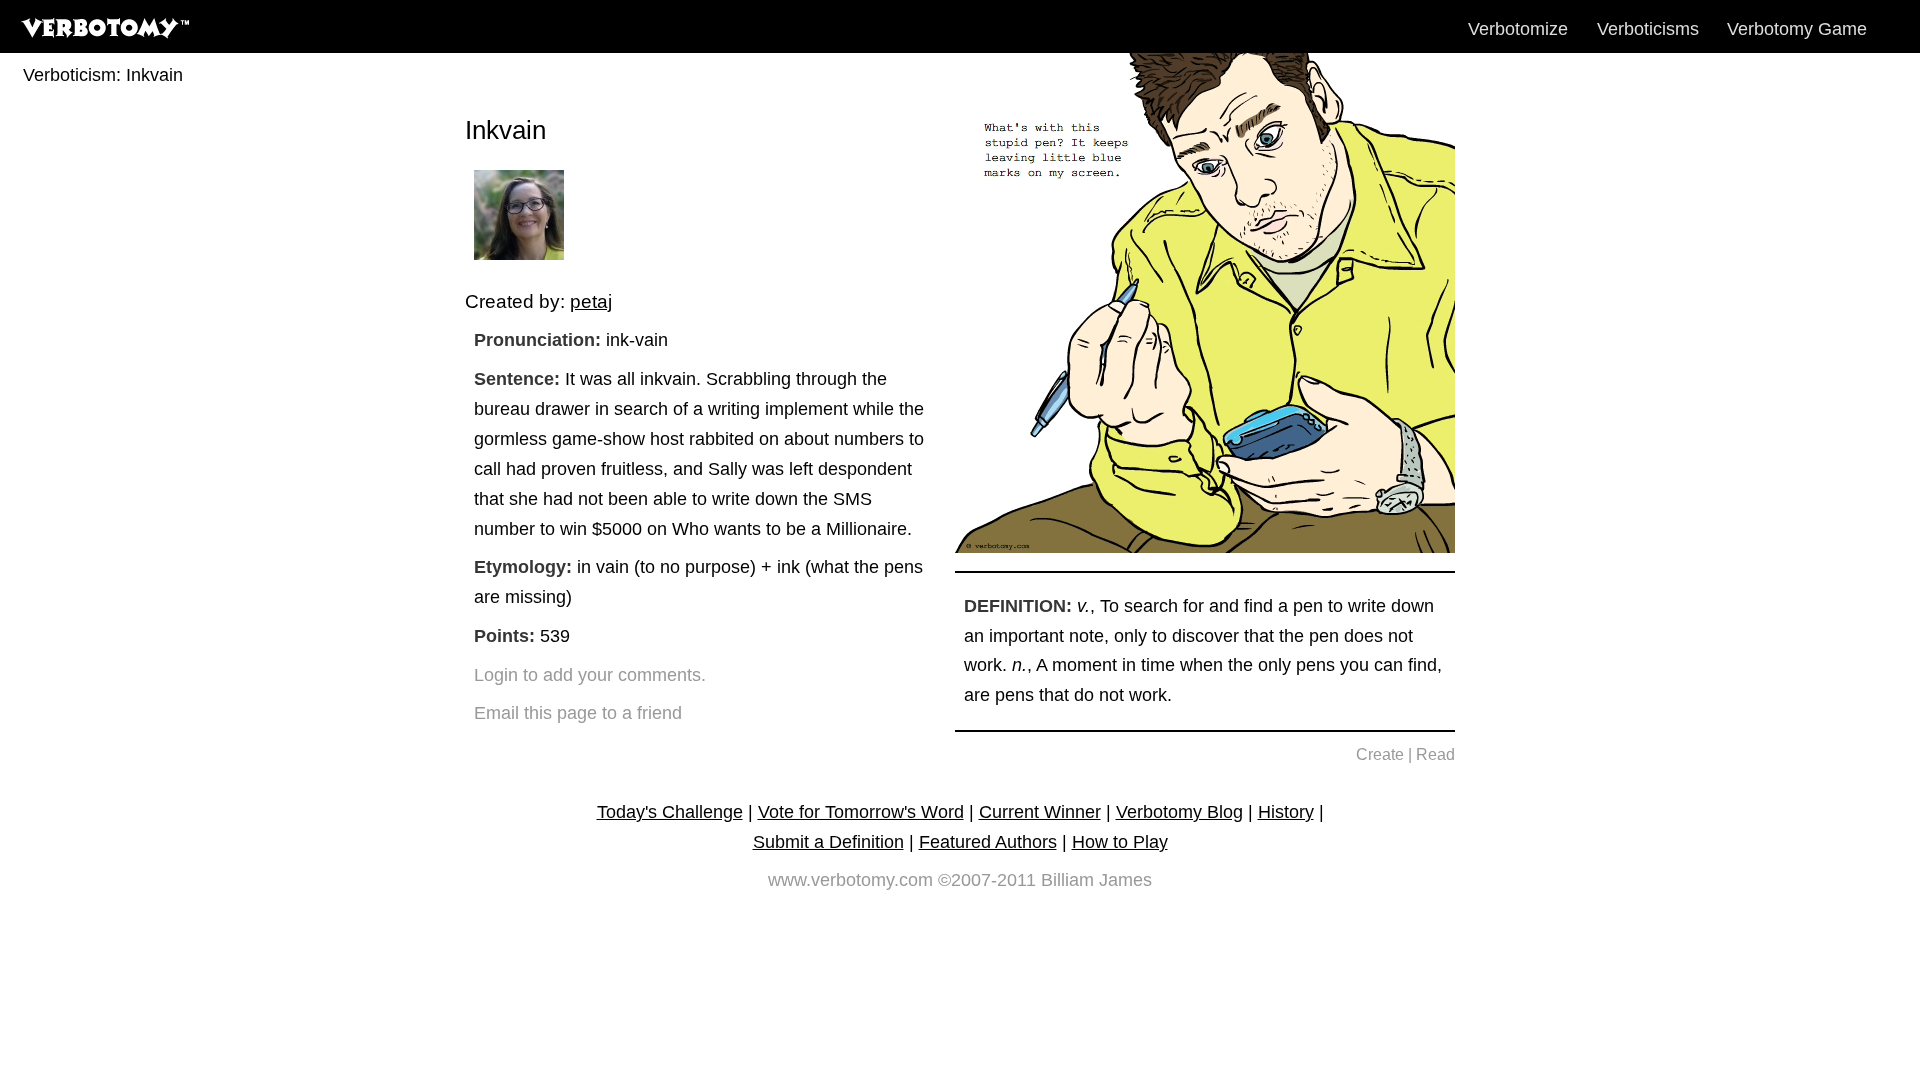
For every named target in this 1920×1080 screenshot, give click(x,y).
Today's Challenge (670, 812)
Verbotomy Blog (1179, 812)
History (1286, 812)
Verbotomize (1518, 29)
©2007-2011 (987, 880)
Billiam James (1096, 880)
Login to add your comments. (590, 675)
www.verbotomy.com (850, 880)
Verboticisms (1648, 29)
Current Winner (1040, 812)
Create (1380, 754)
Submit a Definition (828, 842)
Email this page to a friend (578, 713)
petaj (591, 301)
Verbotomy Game (1797, 29)
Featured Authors (988, 842)
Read (1435, 754)
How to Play (1120, 842)
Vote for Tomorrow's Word (861, 812)
